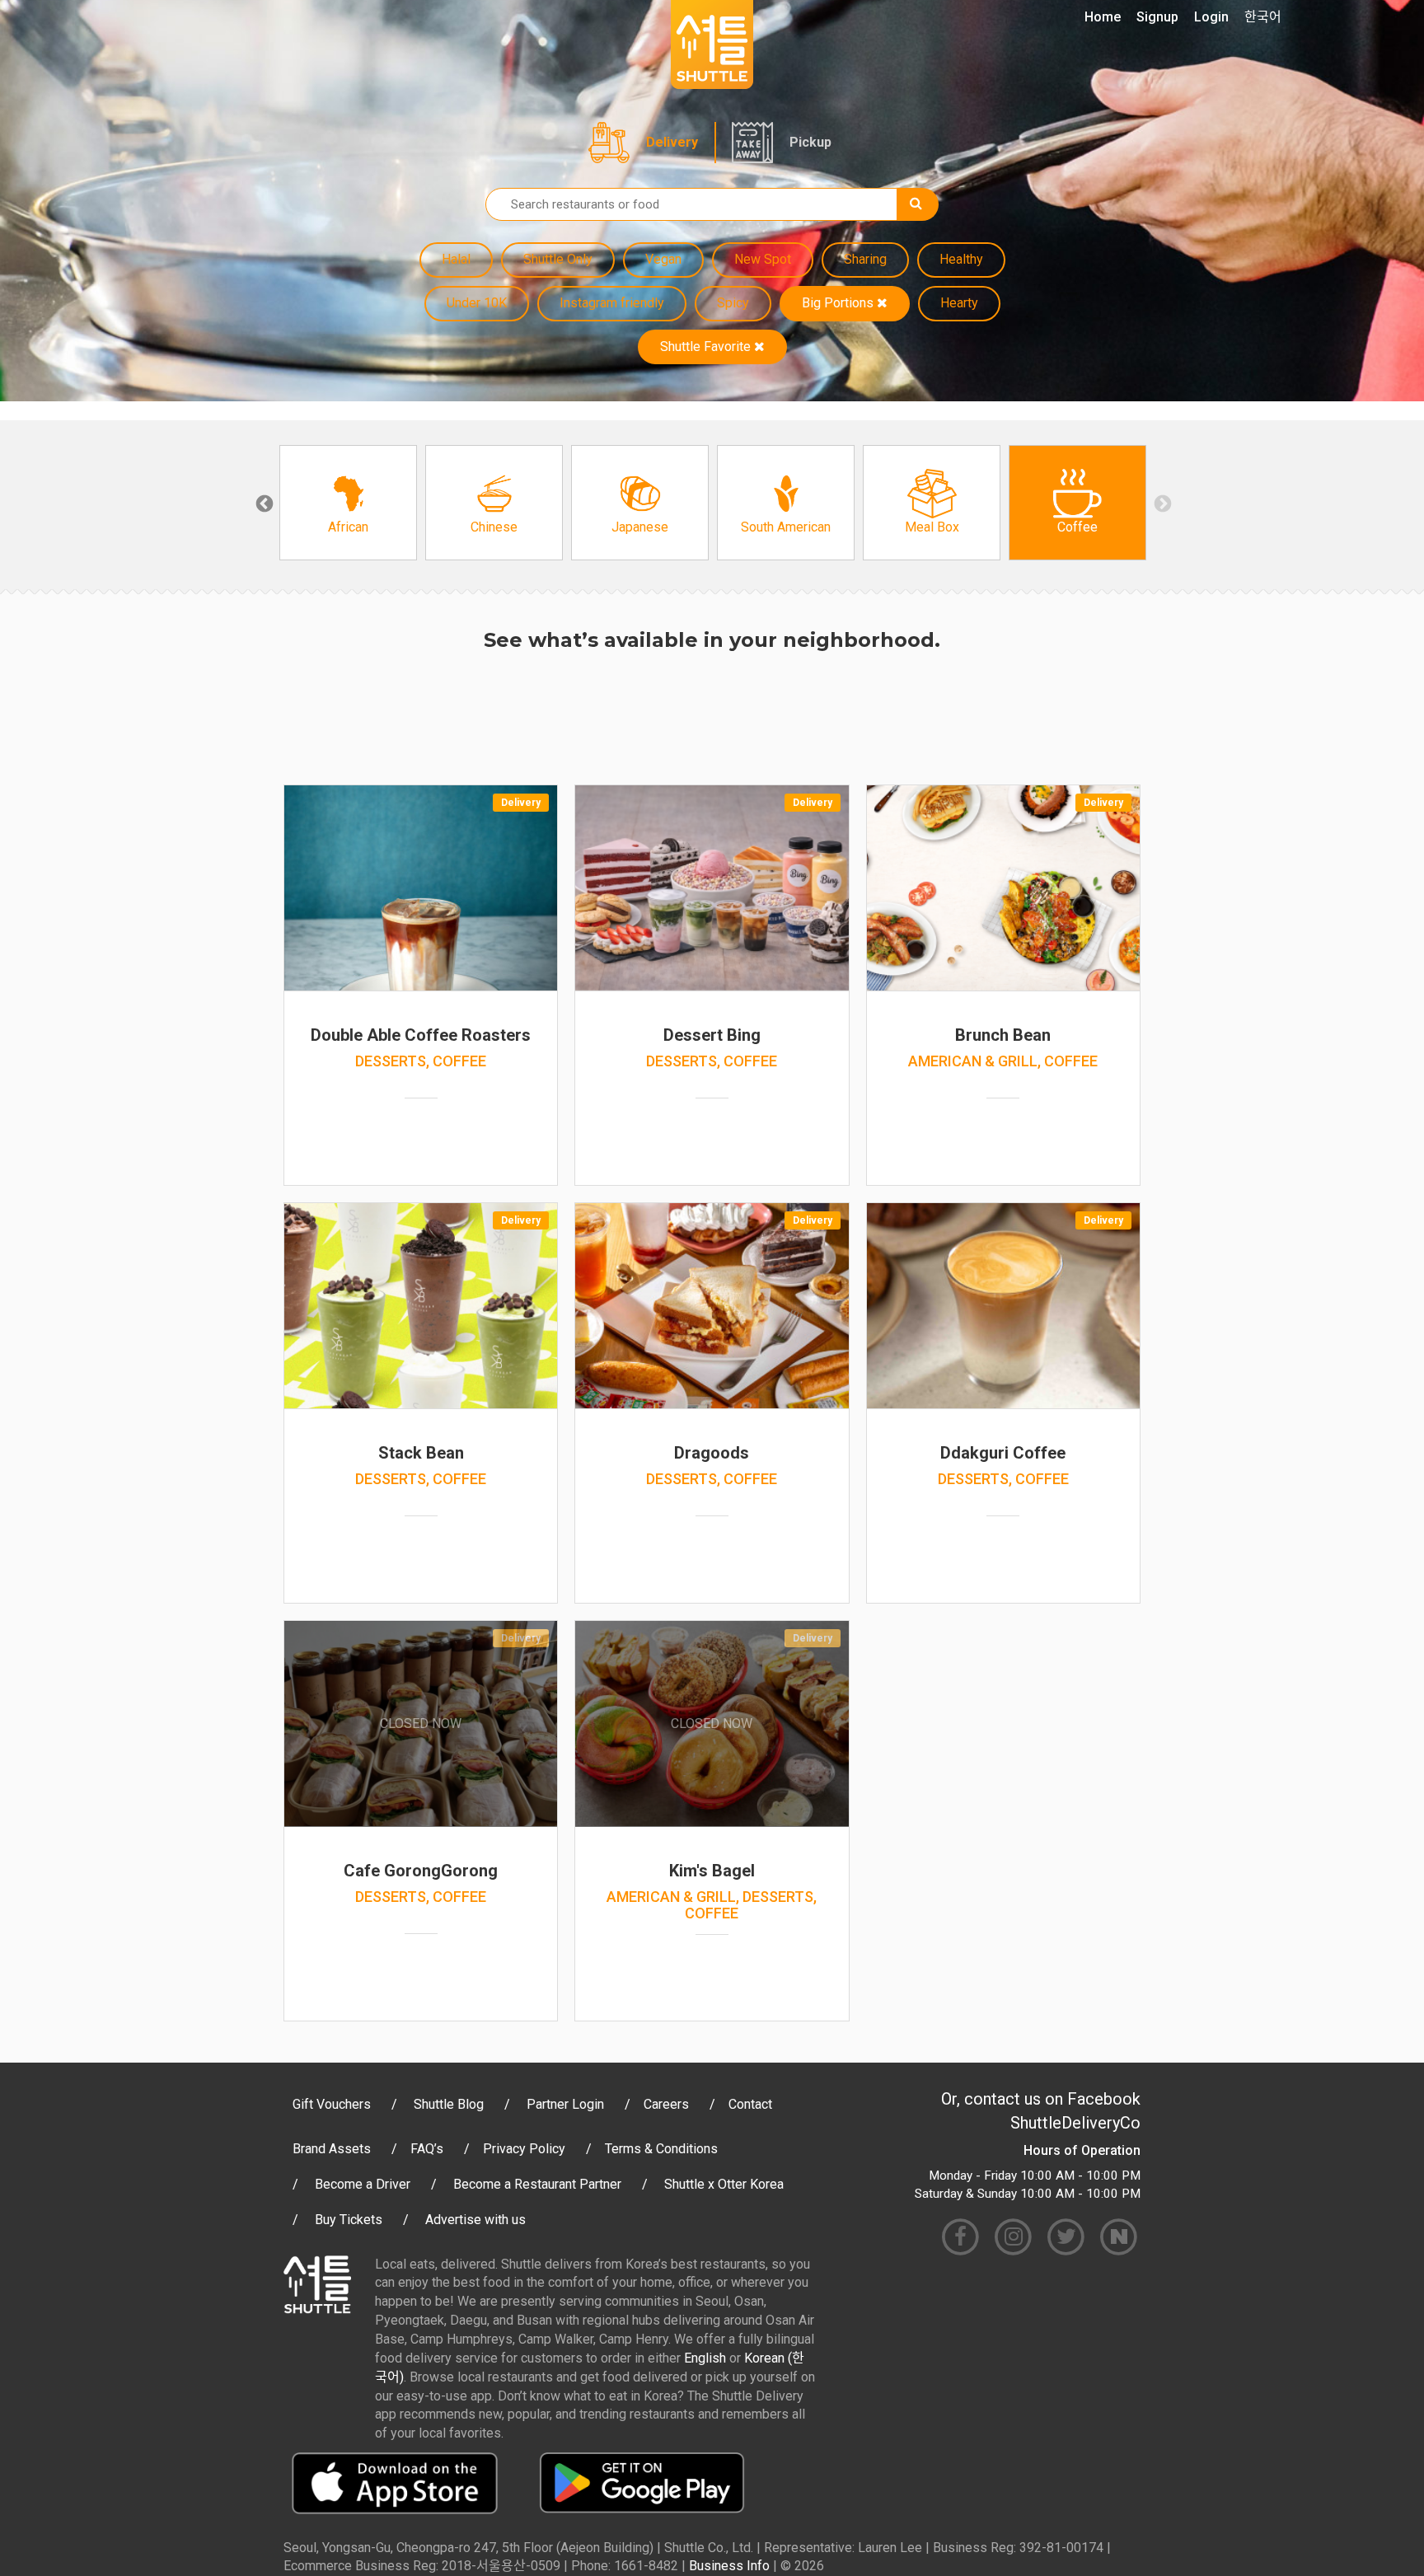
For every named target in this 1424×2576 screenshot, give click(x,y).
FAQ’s (427, 2149)
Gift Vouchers (332, 2104)
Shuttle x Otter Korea (724, 2184)
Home (1103, 17)
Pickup (810, 142)
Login (1211, 17)
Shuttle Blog (449, 2104)
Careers (666, 2104)
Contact (750, 2104)
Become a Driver (363, 2184)
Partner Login (565, 2104)
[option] (348, 503)
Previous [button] (263, 503)
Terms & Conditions (661, 2149)
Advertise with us (475, 2220)
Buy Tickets (349, 2220)
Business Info (729, 2566)
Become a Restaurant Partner (537, 2184)
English (705, 2358)
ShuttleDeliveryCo (1075, 2123)
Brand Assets (332, 2149)
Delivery (672, 142)
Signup (1157, 17)
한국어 (1263, 17)
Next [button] (1161, 503)
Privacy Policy (524, 2149)
